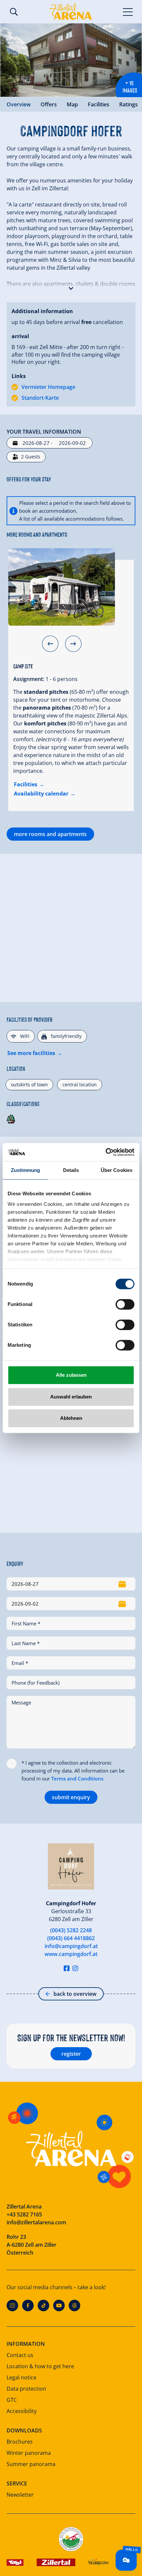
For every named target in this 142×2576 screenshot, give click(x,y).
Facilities (99, 104)
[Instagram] (12, 2305)
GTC (12, 2400)
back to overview (75, 1994)
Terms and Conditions (77, 1778)
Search (14, 12)
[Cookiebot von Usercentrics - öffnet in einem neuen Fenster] (106, 1152)
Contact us (20, 2355)
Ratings (128, 104)
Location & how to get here (40, 2366)
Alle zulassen (71, 1375)
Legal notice (21, 2377)
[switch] (125, 1304)
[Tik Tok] (43, 2305)
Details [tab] (71, 1170)
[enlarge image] (71, 60)
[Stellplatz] (62, 587)
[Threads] (74, 2305)
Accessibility (22, 2411)
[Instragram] (75, 1968)
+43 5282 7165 (24, 2214)
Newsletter (20, 2495)
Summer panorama (31, 2464)
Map (72, 104)
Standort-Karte (40, 398)
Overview (19, 104)
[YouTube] (59, 2305)
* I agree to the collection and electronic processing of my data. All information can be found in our (73, 1771)
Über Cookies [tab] (117, 1170)
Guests (31, 457)
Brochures (20, 2442)
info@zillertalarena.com (36, 2222)
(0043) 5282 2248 (71, 1930)
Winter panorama (29, 2453)
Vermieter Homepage (48, 387)
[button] (71, 287)
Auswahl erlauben (71, 1397)
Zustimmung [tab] (26, 1170)
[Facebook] (28, 2305)
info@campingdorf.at (71, 1946)
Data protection (26, 2389)
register (71, 2054)
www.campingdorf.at (71, 1954)
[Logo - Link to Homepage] (71, 12)
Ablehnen (71, 1418)
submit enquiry (71, 1797)
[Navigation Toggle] (128, 12)
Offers (49, 104)
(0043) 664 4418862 (71, 1938)
